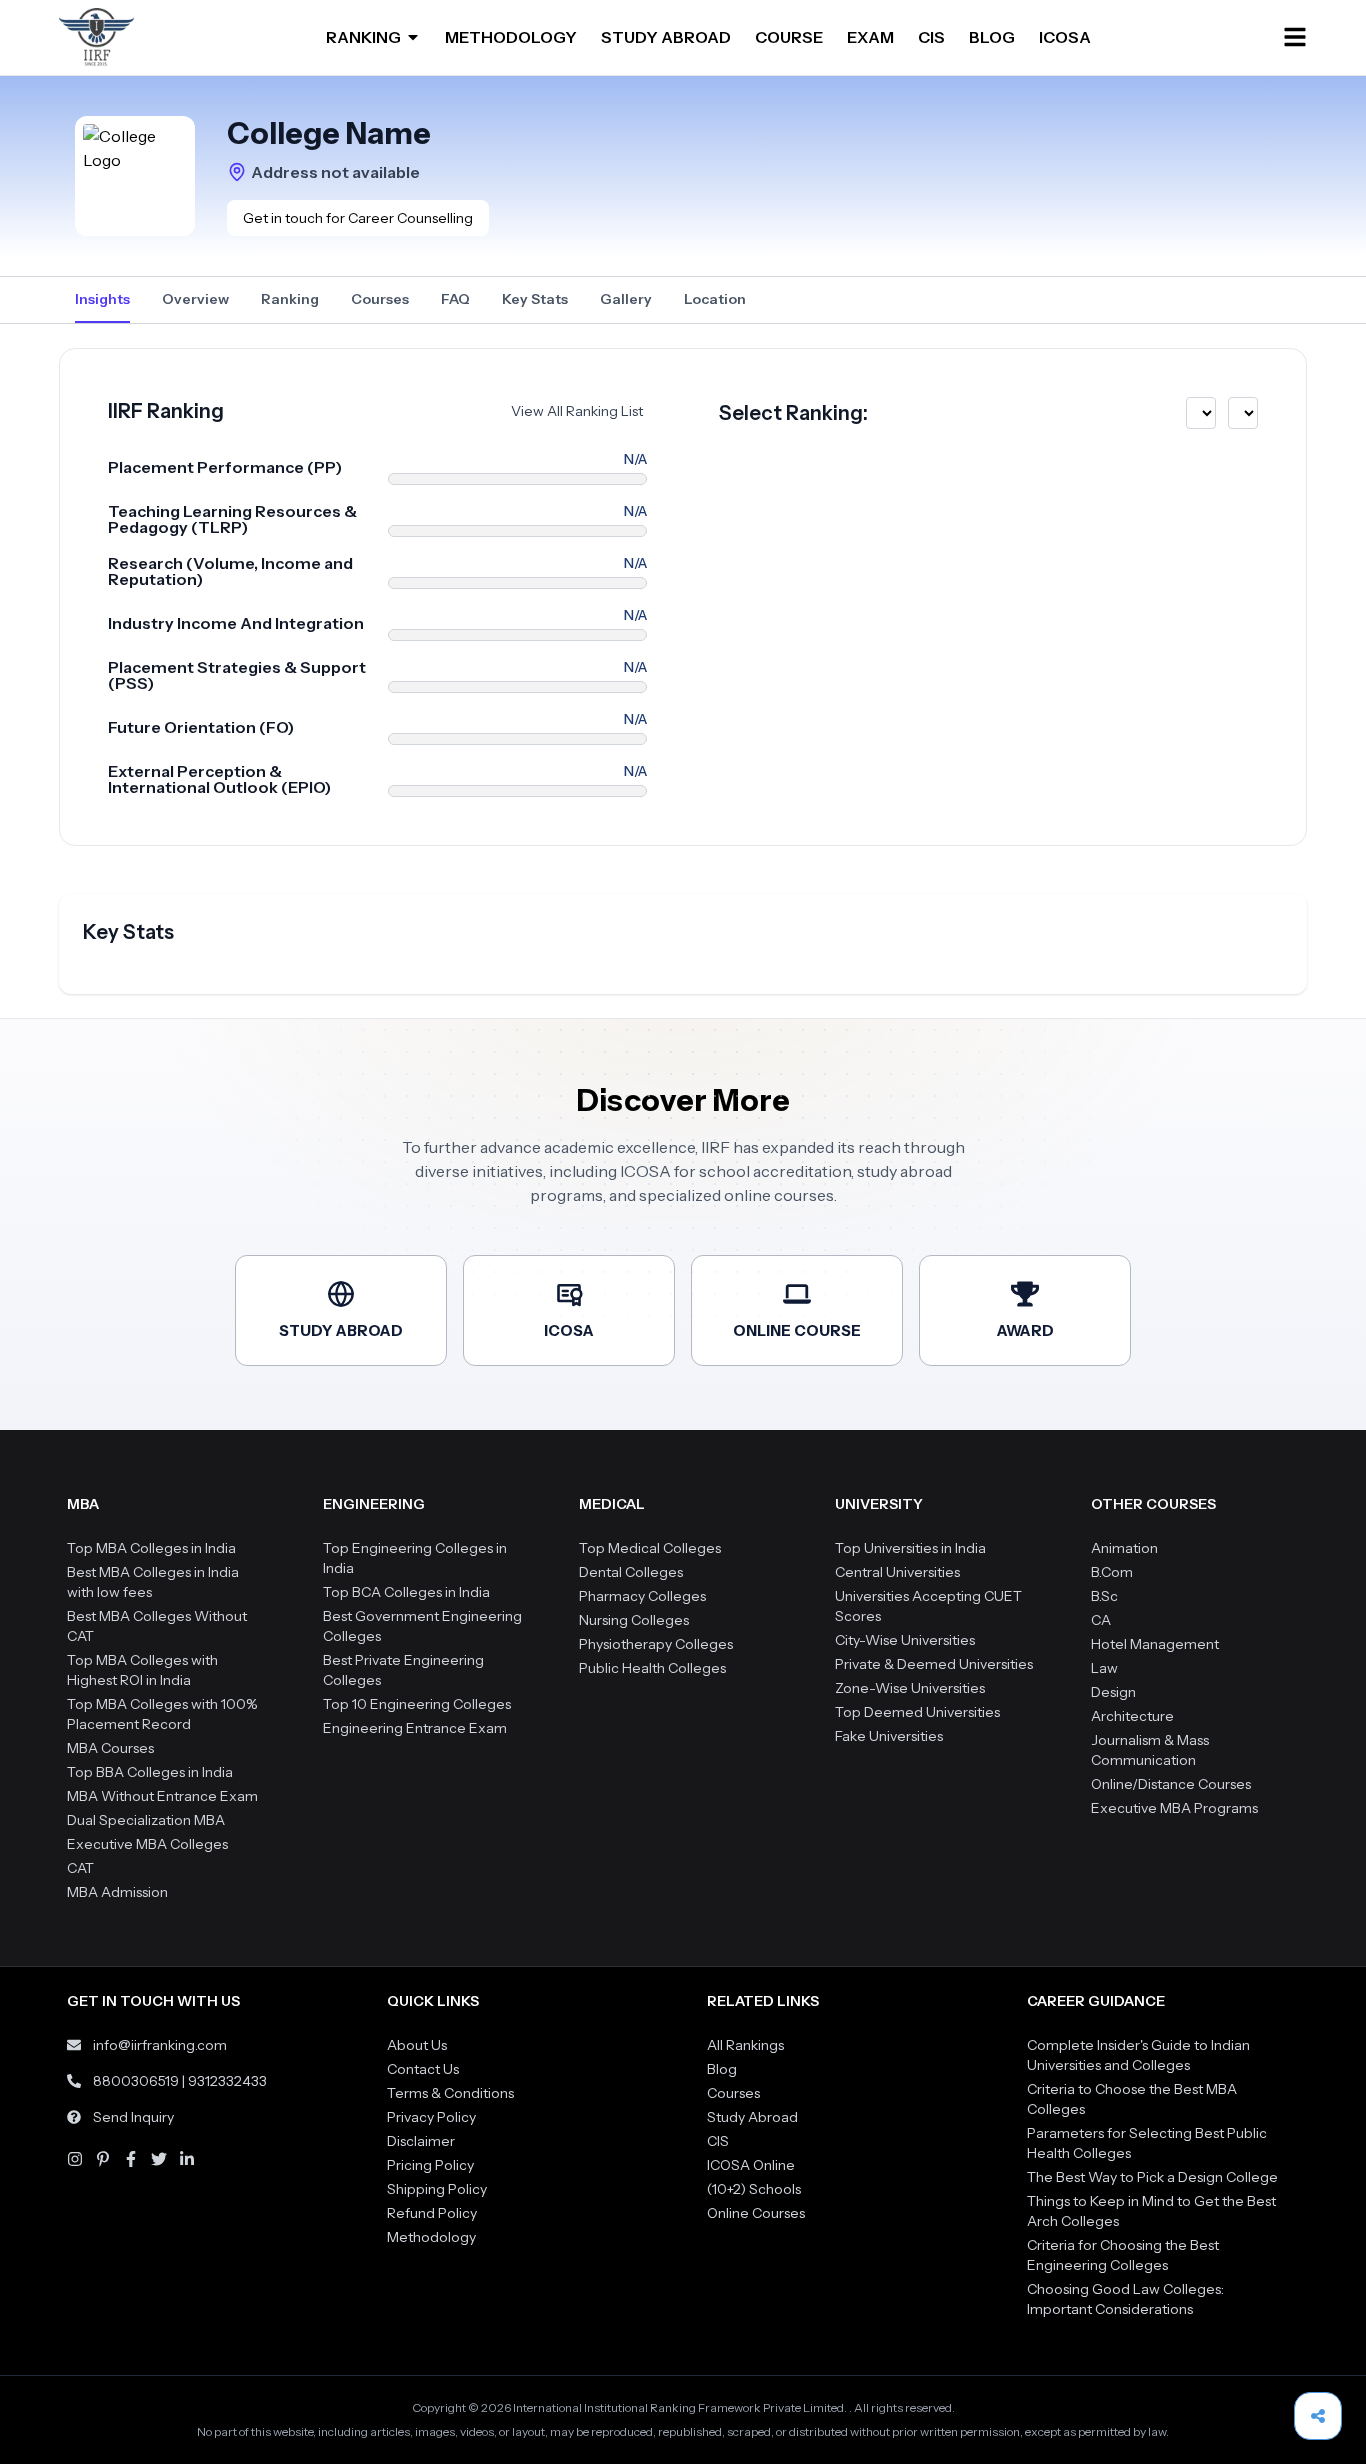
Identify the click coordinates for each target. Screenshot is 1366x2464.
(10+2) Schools (754, 2189)
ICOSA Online (751, 2165)
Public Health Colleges (652, 1668)
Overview (195, 299)
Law (1104, 1668)
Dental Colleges (631, 1572)
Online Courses (756, 2213)
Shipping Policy (437, 2189)
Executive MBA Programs (1174, 1808)
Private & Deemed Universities (934, 1664)
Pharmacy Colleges (642, 1596)
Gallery (626, 299)
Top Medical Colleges (650, 1548)
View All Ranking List (577, 411)
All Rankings (745, 2045)
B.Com (1112, 1572)
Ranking (290, 299)
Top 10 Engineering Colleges (417, 1704)
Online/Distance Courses (1171, 1784)
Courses (380, 299)
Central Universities (897, 1572)
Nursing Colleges (634, 1620)
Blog (722, 2069)
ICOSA (1065, 37)
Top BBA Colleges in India (150, 1772)
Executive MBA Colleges (147, 1844)
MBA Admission (117, 1892)
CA (1101, 1620)
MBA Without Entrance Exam (162, 1796)
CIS (931, 37)
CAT (80, 1868)
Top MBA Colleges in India (151, 1548)
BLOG (992, 37)
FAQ (455, 299)
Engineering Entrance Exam (415, 1728)
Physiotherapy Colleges (656, 1644)
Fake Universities (889, 1736)
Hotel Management (1155, 1644)
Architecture (1132, 1716)
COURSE (789, 37)
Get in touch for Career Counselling (358, 218)
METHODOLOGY (511, 37)
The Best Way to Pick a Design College (1152, 2177)
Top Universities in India (910, 1548)
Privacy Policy (431, 2117)
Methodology (431, 2237)
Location (715, 299)
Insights (102, 299)
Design (1113, 1692)
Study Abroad (752, 2117)
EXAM (870, 37)
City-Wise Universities (905, 1640)
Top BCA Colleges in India (406, 1592)
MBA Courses (110, 1748)
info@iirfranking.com (160, 2045)
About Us (417, 2045)
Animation (1124, 1548)
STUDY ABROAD (666, 37)
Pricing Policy (430, 2165)
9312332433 (227, 2081)
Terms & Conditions (450, 2093)
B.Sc (1104, 1596)
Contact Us (423, 2069)
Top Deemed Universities (917, 1712)
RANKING (363, 37)
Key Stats (535, 299)
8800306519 (136, 2081)
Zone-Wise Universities (910, 1688)
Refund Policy (432, 2213)
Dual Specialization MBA (146, 1820)
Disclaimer (421, 2141)
